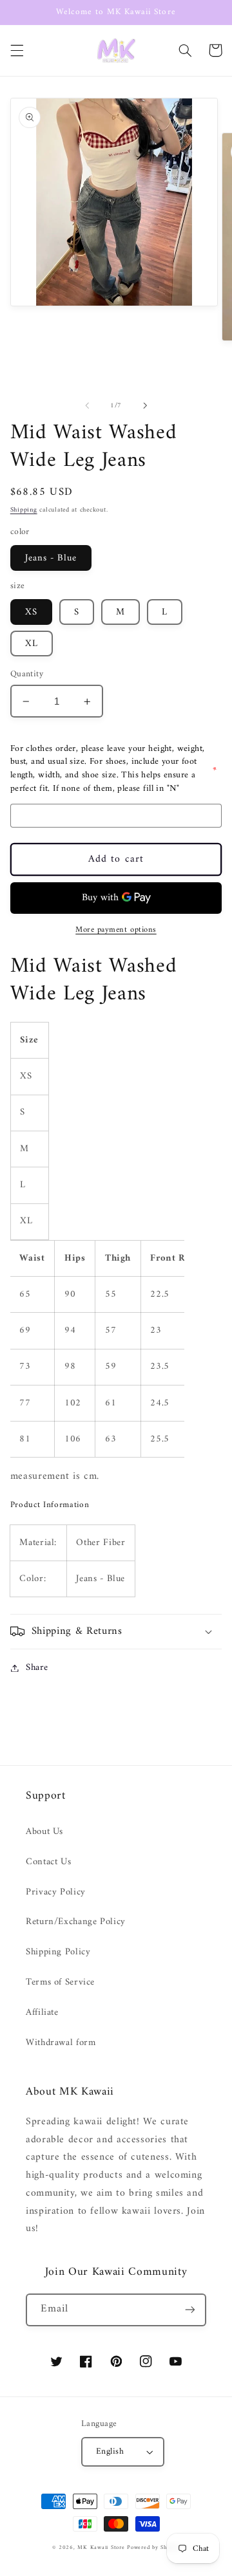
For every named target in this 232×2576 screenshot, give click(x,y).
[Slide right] (145, 405)
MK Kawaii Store (101, 2548)
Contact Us (48, 1862)
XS (31, 612)
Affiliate (42, 2012)
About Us (44, 1831)
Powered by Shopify (153, 2548)
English (110, 2452)
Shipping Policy (58, 1952)
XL (32, 644)
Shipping (24, 510)
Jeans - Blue (51, 558)
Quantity (27, 674)
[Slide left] (87, 405)
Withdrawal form (61, 2043)
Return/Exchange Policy (76, 1922)
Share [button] (37, 1668)
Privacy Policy (56, 1892)
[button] (17, 50)
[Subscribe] (190, 2310)
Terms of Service (60, 1982)
